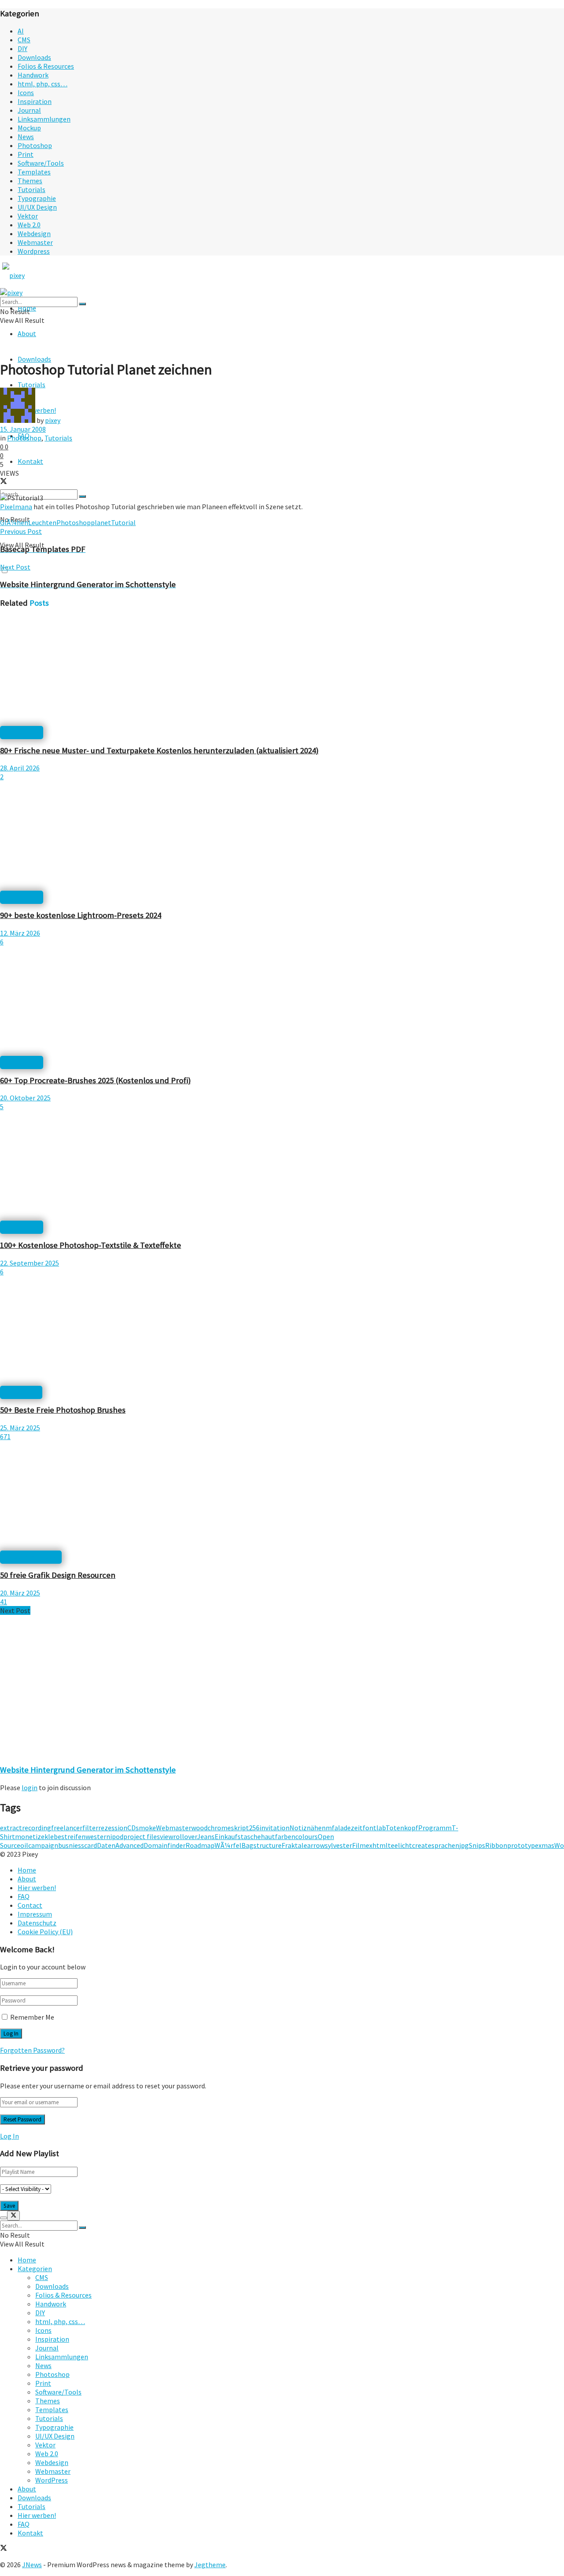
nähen (316, 1828)
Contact (30, 1905)
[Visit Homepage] (30, 275)
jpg (464, 1845)
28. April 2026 (20, 768)
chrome (219, 1828)
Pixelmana (16, 507)
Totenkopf (402, 1828)
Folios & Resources (46, 66)
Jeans (206, 1836)
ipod (117, 1836)
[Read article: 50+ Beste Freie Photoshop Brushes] (282, 1332)
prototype (523, 1845)
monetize (30, 1836)
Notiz (298, 1828)
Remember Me (32, 2017)
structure (267, 1845)
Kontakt (30, 461)
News (26, 137)
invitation (275, 1828)
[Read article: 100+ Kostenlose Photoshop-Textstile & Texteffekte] (282, 1167)
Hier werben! (37, 1888)
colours (306, 1836)
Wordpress (34, 251)
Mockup (29, 128)
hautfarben (278, 1836)
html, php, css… (43, 84)
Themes (30, 181)
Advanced (130, 1845)
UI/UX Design (37, 207)
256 (254, 1828)
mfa (332, 1828)
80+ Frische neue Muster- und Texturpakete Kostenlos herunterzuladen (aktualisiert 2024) (159, 750)
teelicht (400, 1845)
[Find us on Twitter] (4, 2549)
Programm (435, 1828)
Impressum (35, 1914)
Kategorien (35, 2269)
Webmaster (35, 242)
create (422, 1845)
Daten (106, 1845)
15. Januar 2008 (23, 429)
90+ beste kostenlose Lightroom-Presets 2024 (81, 915)
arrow (316, 1845)
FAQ (24, 1896)
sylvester (338, 1845)
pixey (53, 420)
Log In (9, 2136)
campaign (43, 1845)
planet (101, 522)
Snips (477, 1845)
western (98, 1836)
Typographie (37, 198)
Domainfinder (165, 1845)
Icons (26, 93)
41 (4, 1602)
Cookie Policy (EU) (45, 1932)
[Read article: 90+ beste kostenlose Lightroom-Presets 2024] (282, 837)
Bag (247, 1845)
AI (21, 31)
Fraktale (294, 1845)
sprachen (445, 1845)
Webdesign (34, 233)
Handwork (33, 75)
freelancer (67, 1828)
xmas (546, 1845)
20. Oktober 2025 (25, 1098)
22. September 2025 (30, 1263)
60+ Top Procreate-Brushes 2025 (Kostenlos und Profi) (95, 1080)
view (167, 1836)
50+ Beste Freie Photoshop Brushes (63, 1410)
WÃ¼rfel (228, 1845)
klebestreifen (65, 1836)
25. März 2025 (20, 1428)
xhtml (378, 1845)
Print (26, 154)
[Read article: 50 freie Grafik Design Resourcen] (282, 1497)
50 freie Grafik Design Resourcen (58, 1575)
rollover (185, 1836)
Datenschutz (37, 1923)
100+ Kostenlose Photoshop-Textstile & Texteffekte (91, 1245)
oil (24, 1845)
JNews (32, 2565)
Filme (361, 1845)
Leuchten (42, 522)
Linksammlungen (44, 119)
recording (37, 1828)
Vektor (28, 216)
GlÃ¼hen (14, 522)
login (30, 1788)
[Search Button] (82, 496)
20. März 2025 (20, 1593)
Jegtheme (210, 2565)
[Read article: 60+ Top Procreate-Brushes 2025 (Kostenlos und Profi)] (282, 1002)
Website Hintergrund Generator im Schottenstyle (88, 1770)
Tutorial (123, 522)
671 (5, 1436)
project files (142, 1836)
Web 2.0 (29, 225)
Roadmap (200, 1845)
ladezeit (350, 1828)
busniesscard (78, 1845)
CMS (24, 40)
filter (90, 1828)
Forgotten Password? (32, 2050)
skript (240, 1828)
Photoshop (35, 145)
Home (27, 1870)
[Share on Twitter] (4, 482)
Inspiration (35, 101)
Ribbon (496, 1845)
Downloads (34, 57)
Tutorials (32, 189)
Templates (34, 172)
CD (132, 1828)
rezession (113, 1828)
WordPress (52, 2480)
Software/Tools (41, 163)
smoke (146, 1828)
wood (199, 1828)
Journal (29, 110)
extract (11, 1828)
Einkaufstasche (238, 1836)
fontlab (374, 1828)
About (27, 333)
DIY (22, 48)
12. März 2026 (20, 933)
